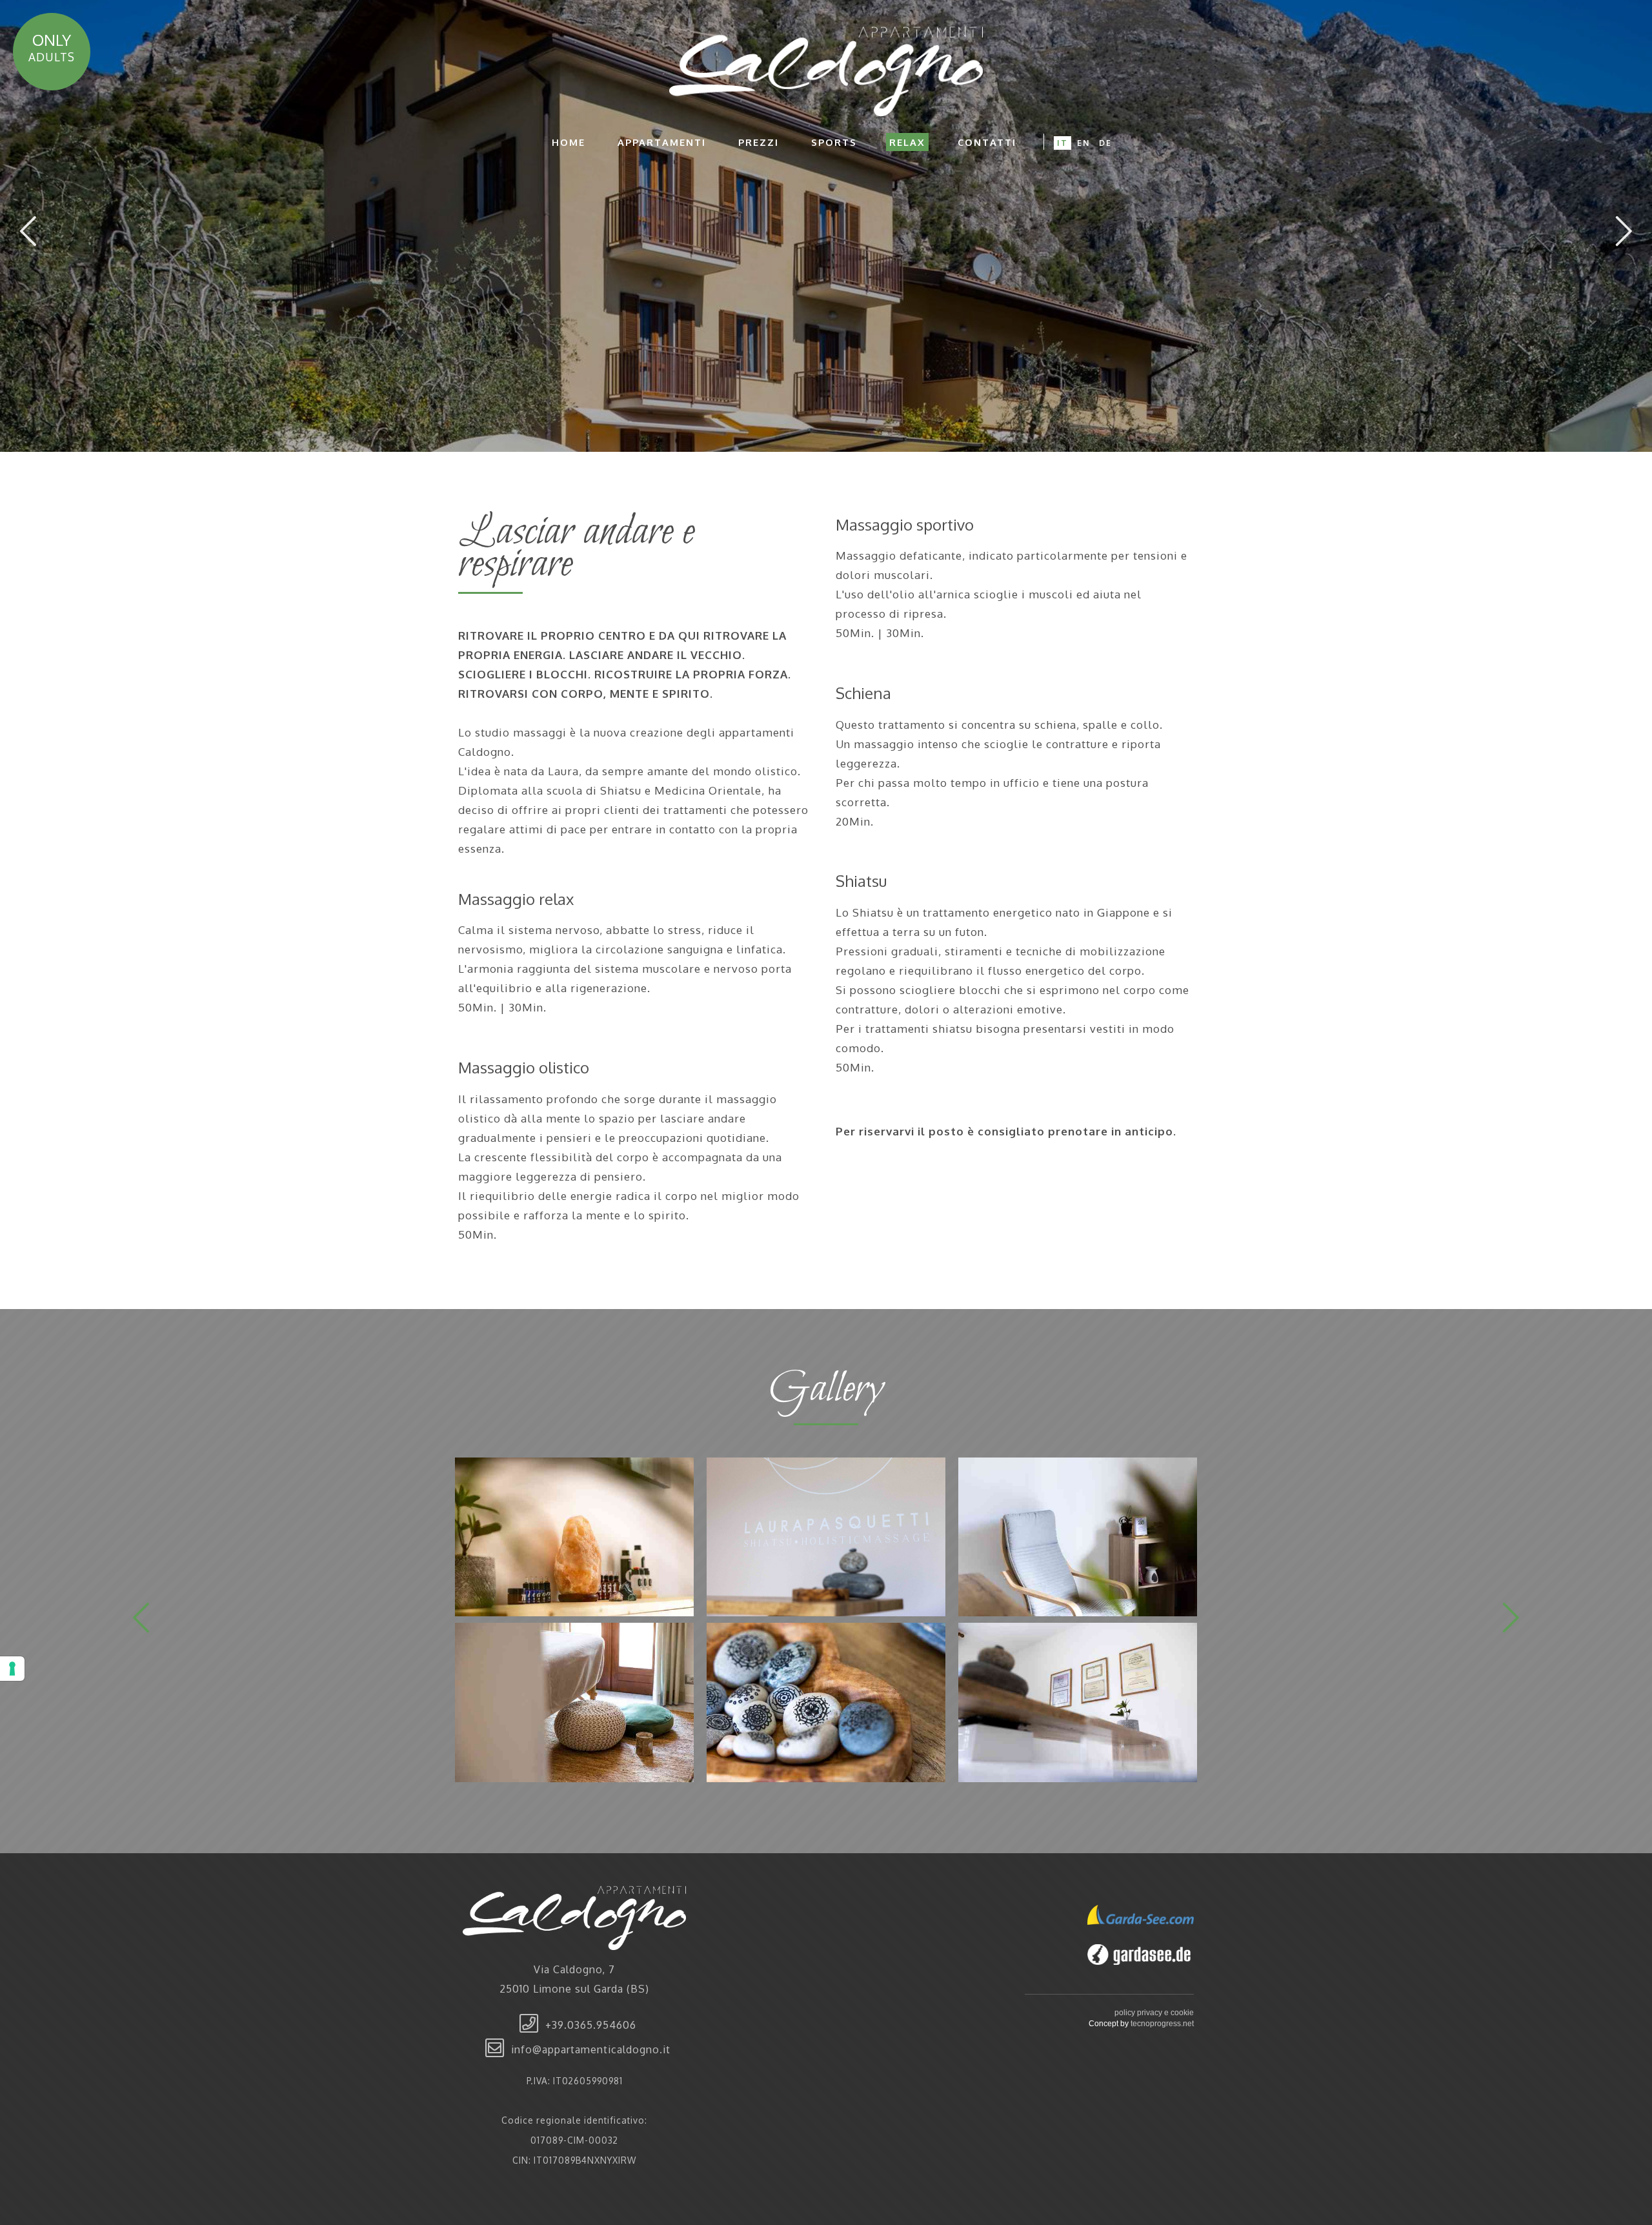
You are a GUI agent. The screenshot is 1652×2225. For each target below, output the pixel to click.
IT (1063, 143)
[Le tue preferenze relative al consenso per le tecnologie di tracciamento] (12, 1669)
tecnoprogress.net (1162, 2024)
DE (1105, 143)
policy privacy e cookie (1154, 2013)
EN (1083, 143)
